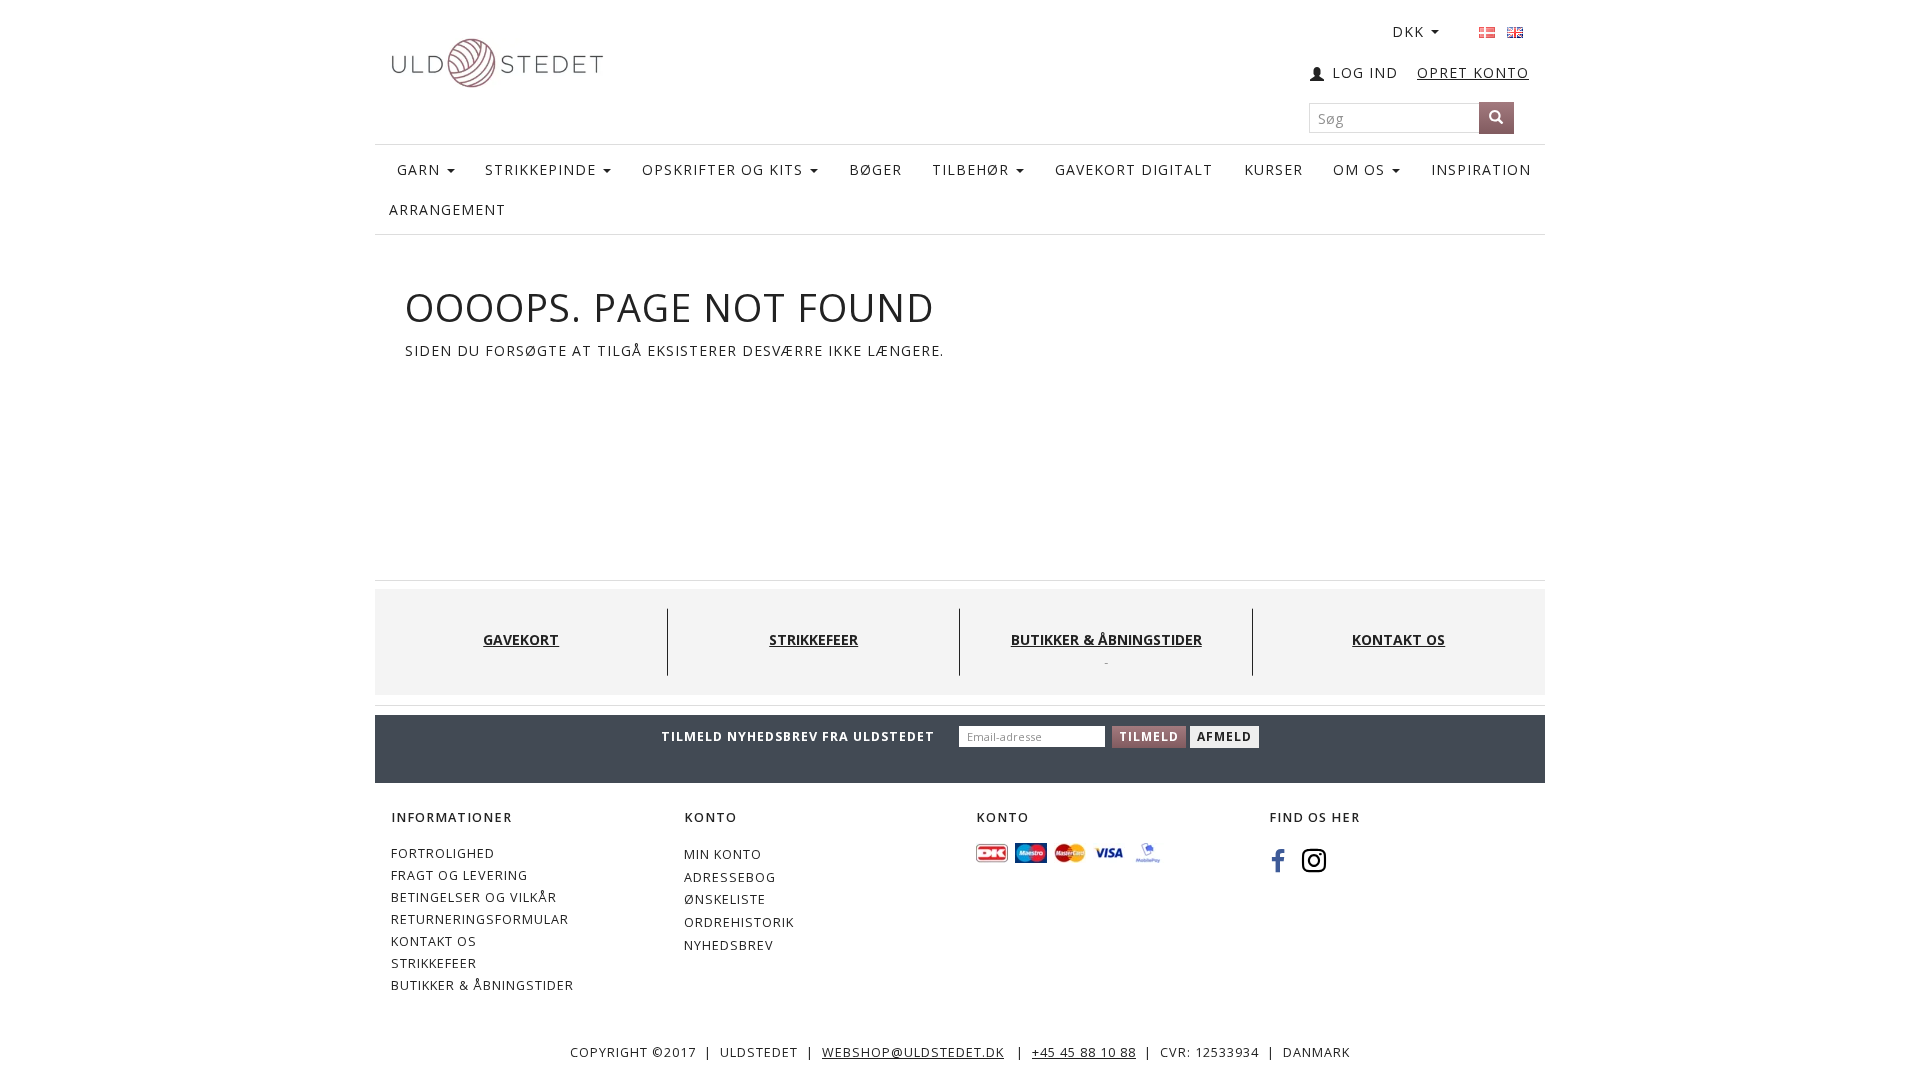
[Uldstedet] (497, 58)
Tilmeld (1149, 736)
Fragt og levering (459, 875)
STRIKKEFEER (434, 963)
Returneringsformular (480, 919)
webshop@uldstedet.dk (913, 1052)
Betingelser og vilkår (474, 897)
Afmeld (1224, 736)
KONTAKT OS (434, 941)
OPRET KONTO (1473, 72)
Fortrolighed (443, 853)
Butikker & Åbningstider (482, 985)
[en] (1515, 26)
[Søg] (1496, 118)
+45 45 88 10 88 (1084, 1052)
